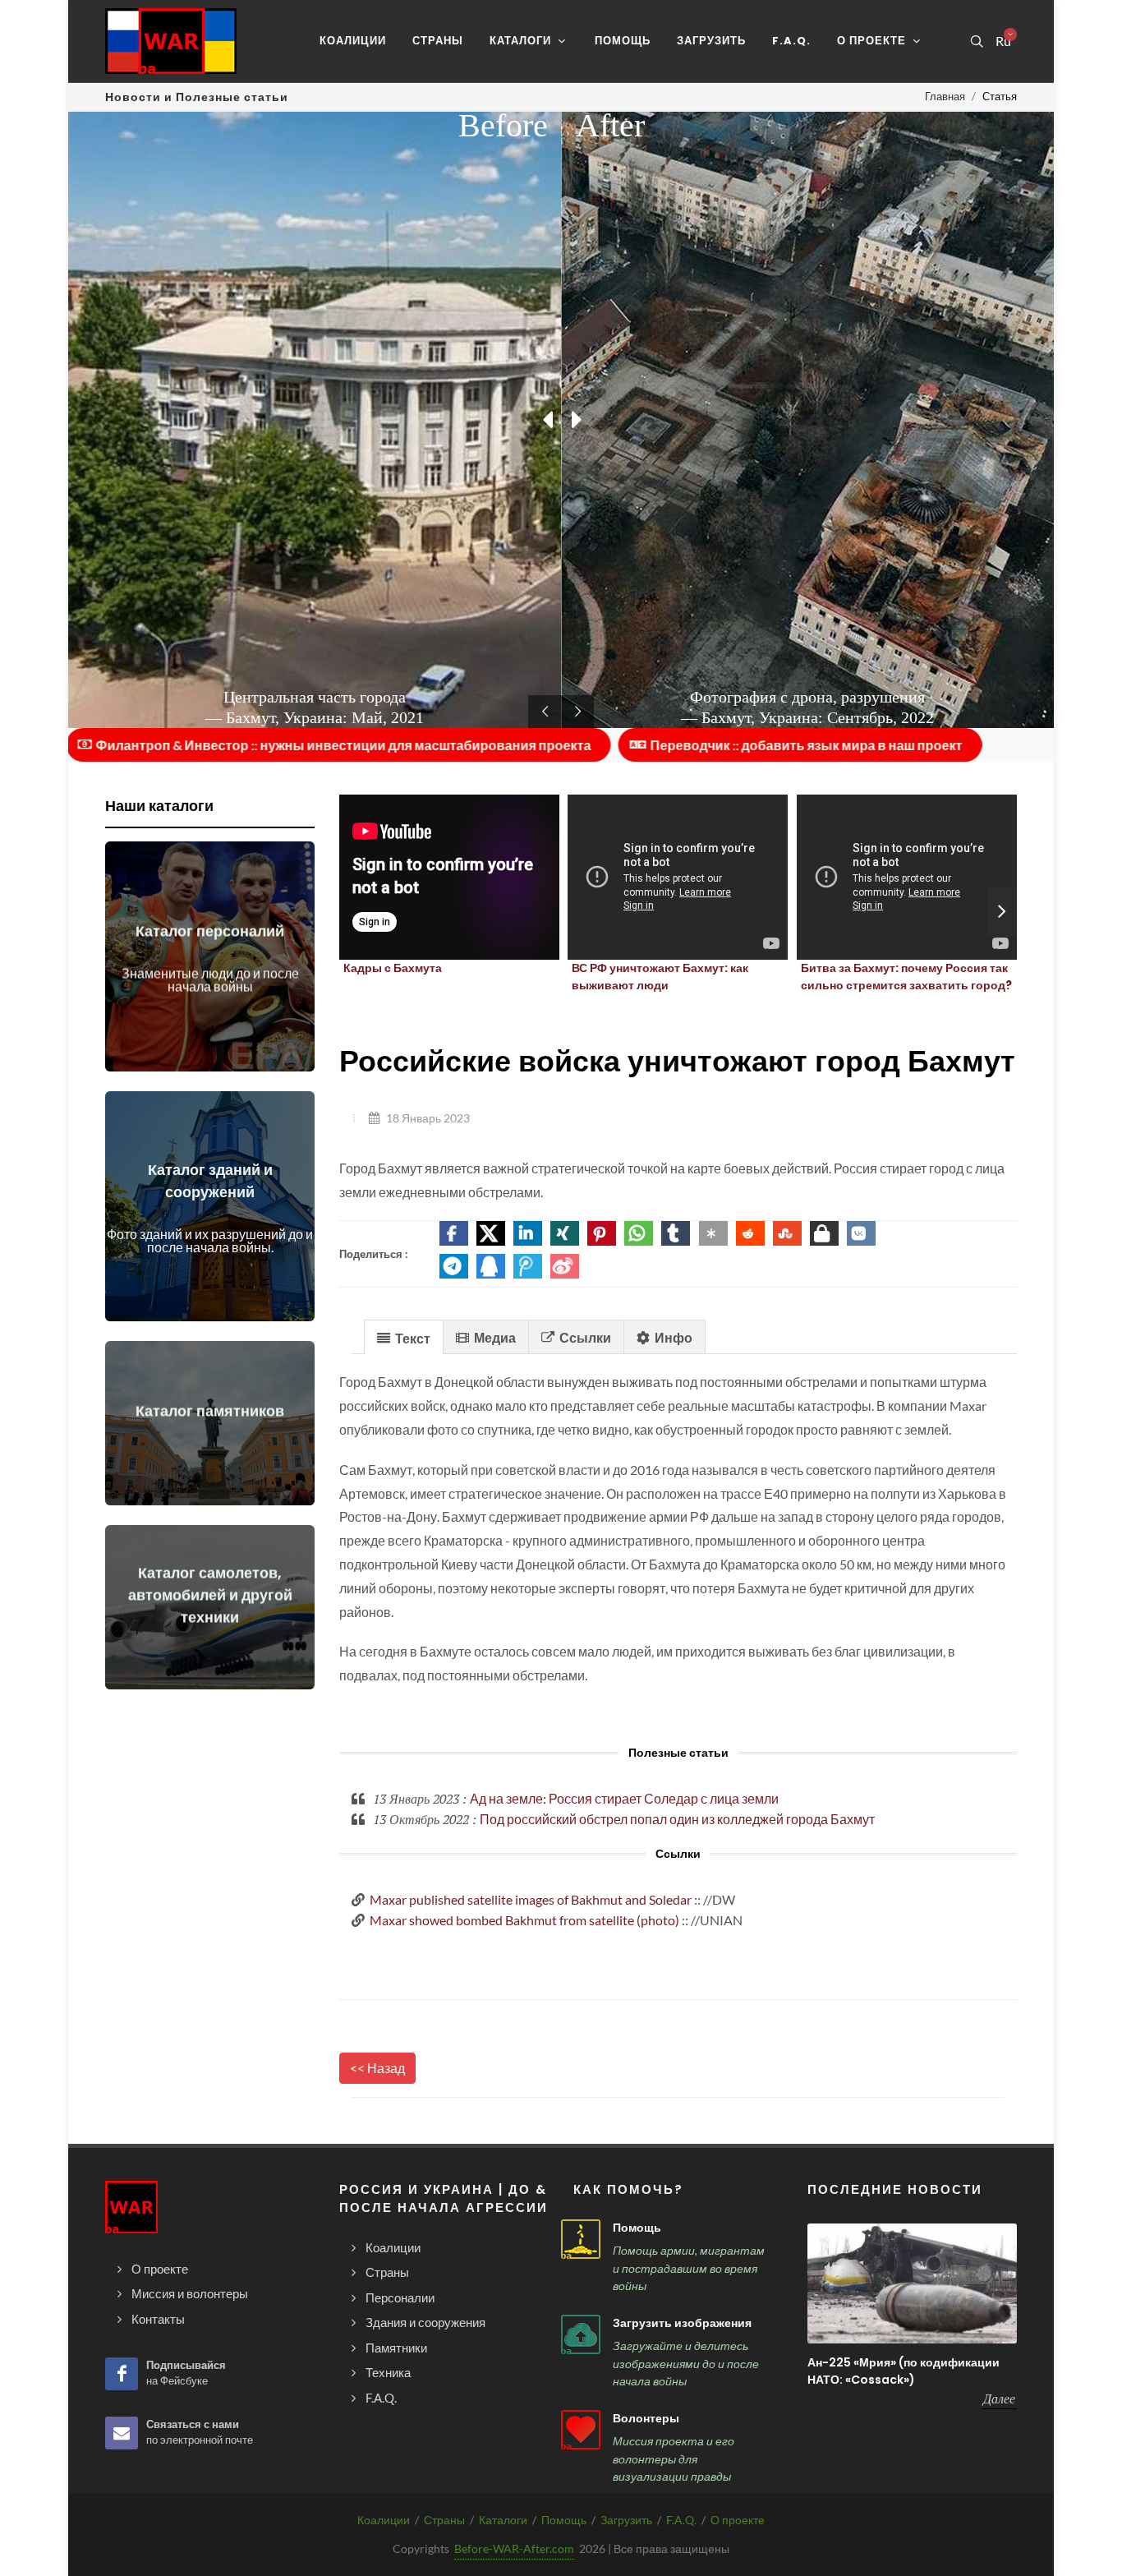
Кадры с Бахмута (393, 968)
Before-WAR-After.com (514, 2548)
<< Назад (377, 2068)
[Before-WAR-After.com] (171, 41)
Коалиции (384, 2520)
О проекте (738, 2520)
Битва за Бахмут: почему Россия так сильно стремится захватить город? (906, 977)
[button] (454, 1233)
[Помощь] (581, 2239)
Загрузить (626, 2520)
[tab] (404, 1336)
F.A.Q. (681, 2520)
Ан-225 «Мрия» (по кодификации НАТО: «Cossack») (904, 2371)
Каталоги (503, 2520)
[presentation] (1002, 911)
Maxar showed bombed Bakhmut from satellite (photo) (524, 1920)
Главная (945, 96)
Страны (444, 2520)
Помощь (637, 2228)
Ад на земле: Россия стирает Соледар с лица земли (624, 1798)
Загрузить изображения (682, 2323)
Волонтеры (646, 2418)
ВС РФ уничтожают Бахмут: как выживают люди (660, 977)
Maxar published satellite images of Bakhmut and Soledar (531, 1899)
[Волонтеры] (581, 2430)
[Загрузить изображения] (581, 2334)
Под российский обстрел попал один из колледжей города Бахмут (677, 1819)
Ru (1003, 41)
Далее (999, 2399)
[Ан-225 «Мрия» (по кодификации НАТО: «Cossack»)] (912, 2283)
